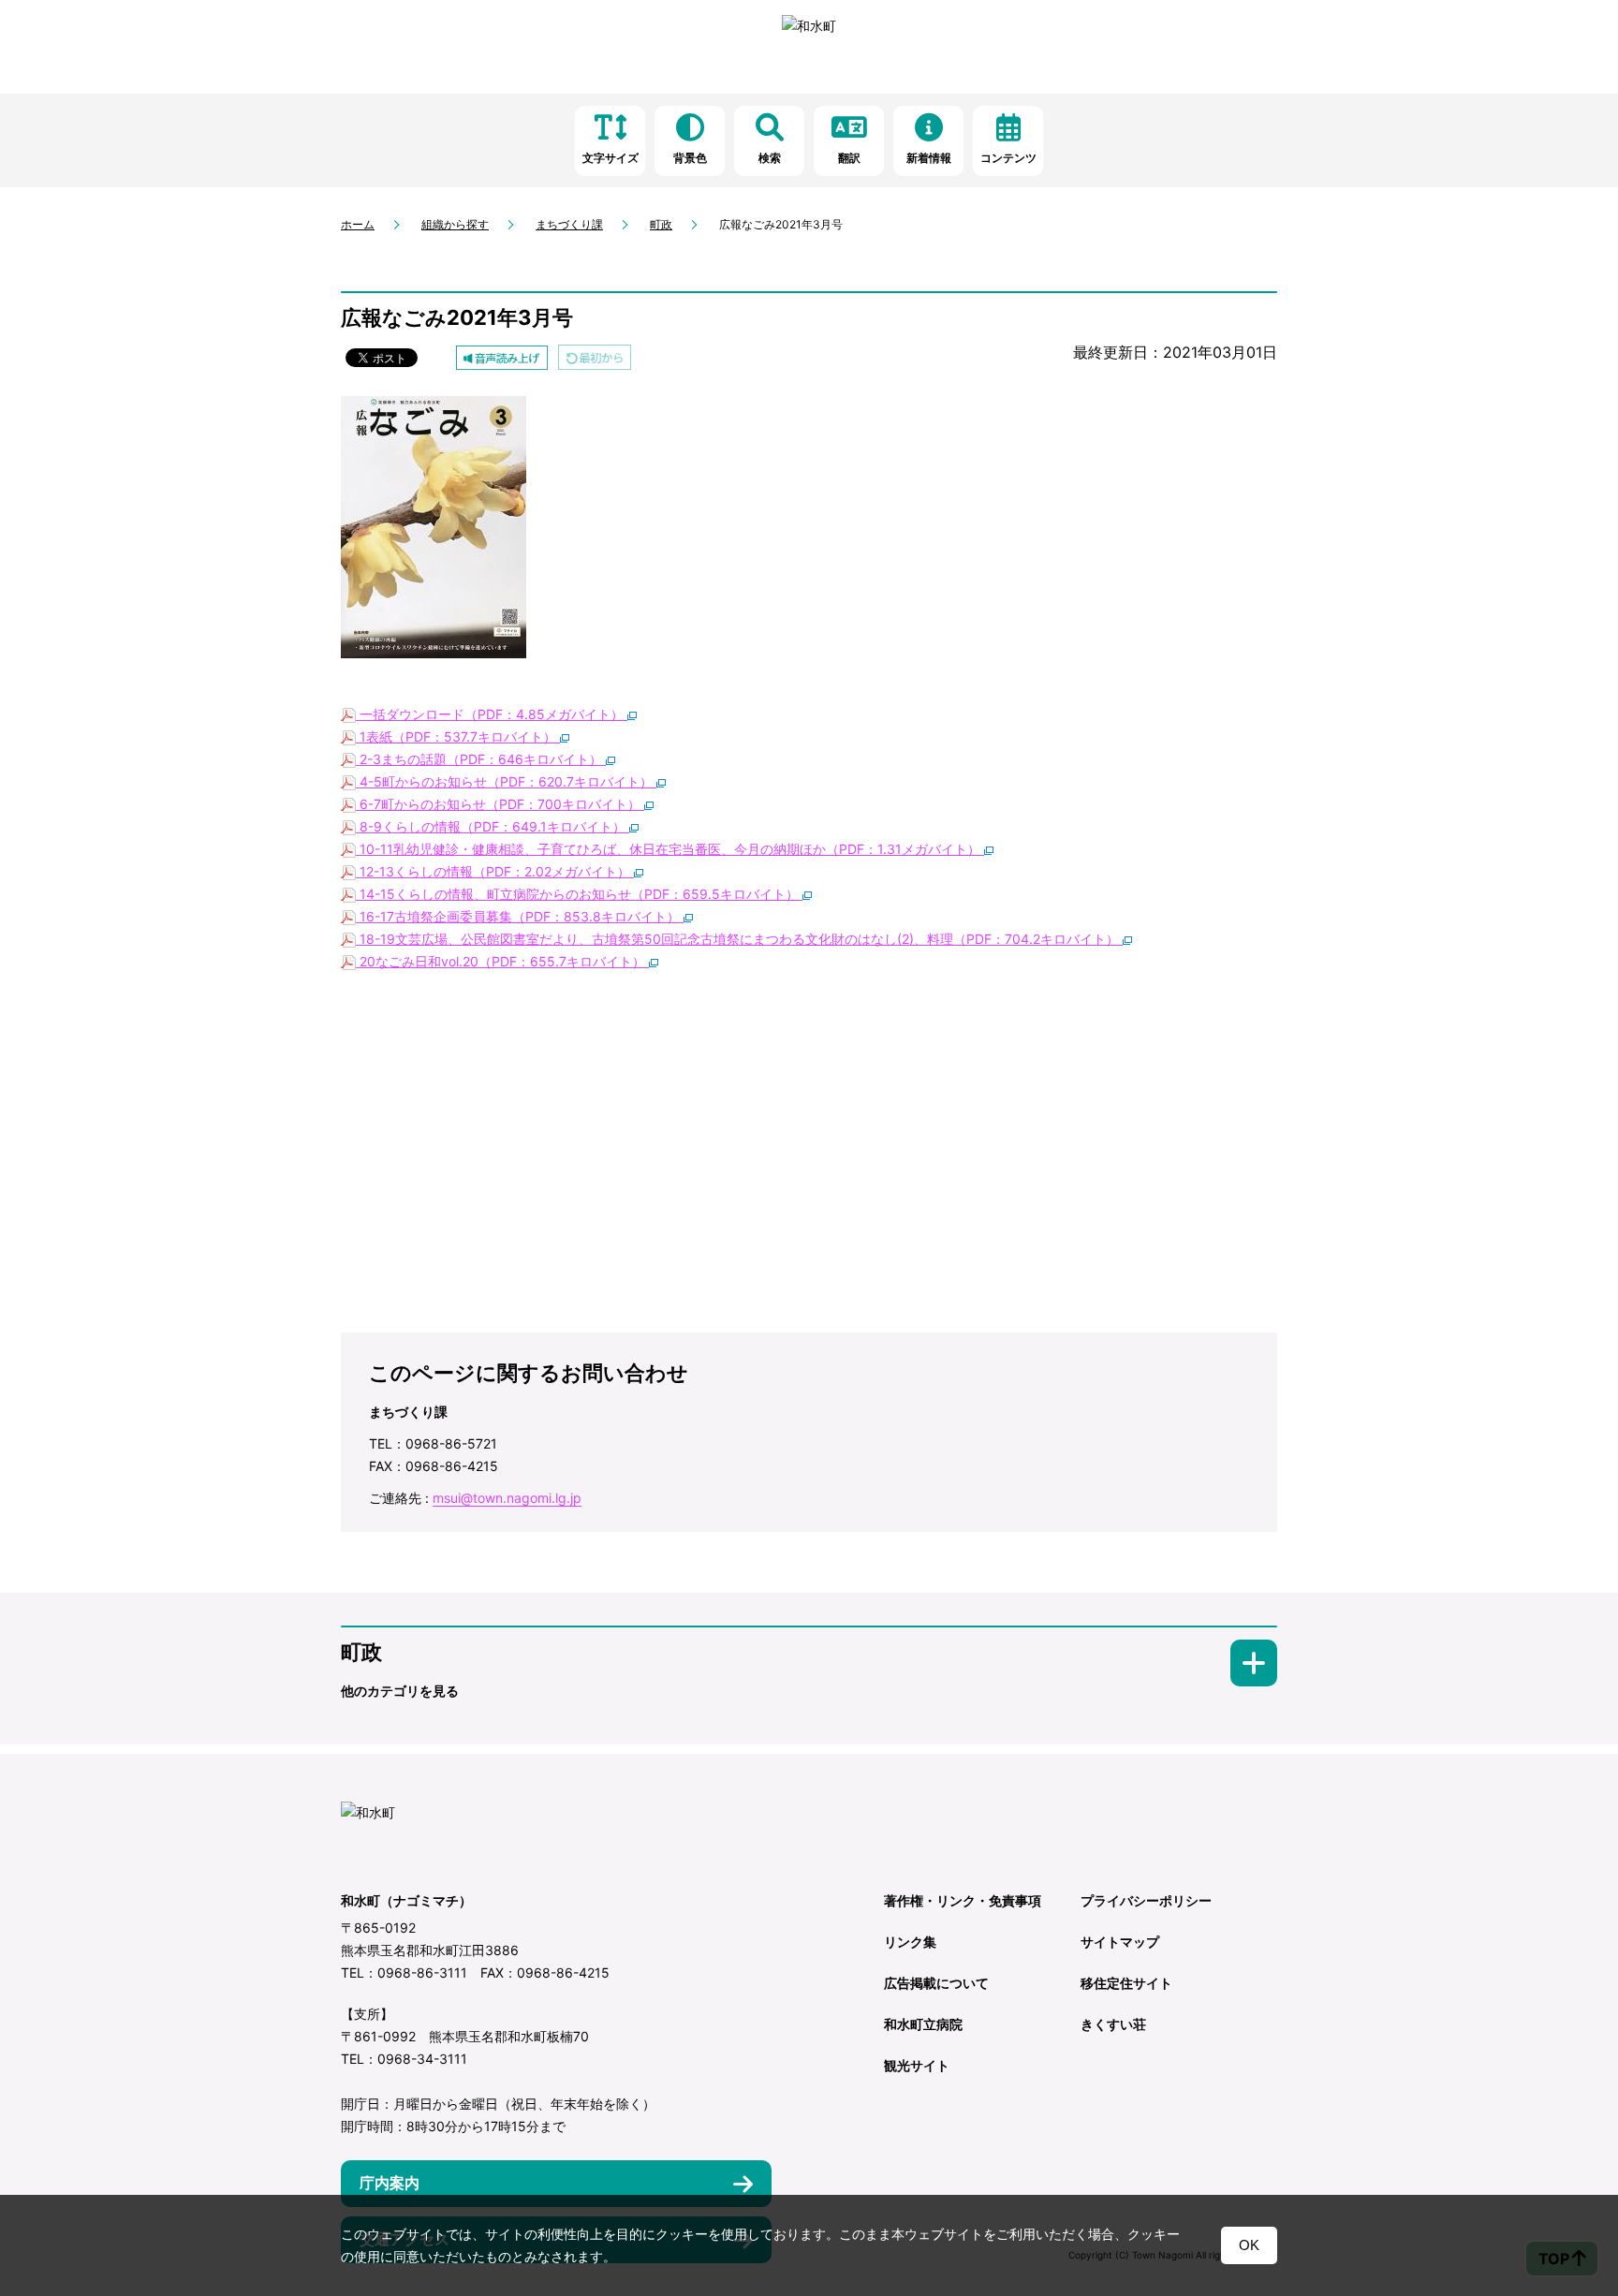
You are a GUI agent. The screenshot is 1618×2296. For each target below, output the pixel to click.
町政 (661, 224)
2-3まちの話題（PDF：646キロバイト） (481, 759)
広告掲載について (936, 1983)
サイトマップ (1120, 1942)
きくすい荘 (1113, 2024)
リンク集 (910, 1942)
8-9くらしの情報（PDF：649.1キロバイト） (493, 826)
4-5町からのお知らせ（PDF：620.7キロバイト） (506, 781)
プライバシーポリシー (1146, 1900)
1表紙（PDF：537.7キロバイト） (458, 736)
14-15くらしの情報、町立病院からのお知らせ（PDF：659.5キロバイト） (579, 894)
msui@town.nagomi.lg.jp (507, 1498)
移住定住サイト (1126, 1983)
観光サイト (917, 2065)
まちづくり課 (569, 224)
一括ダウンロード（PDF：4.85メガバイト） (492, 714)
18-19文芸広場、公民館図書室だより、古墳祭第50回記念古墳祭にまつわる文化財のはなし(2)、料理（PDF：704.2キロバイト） (739, 939)
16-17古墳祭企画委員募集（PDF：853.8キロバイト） (520, 916)
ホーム (358, 224)
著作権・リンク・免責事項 (963, 1900)
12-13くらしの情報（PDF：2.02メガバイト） (495, 871)
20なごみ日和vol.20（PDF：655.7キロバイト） (502, 961)
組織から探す (455, 224)
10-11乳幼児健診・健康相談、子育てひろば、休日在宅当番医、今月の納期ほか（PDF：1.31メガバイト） (670, 849)
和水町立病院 (923, 2024)
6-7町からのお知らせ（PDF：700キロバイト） (500, 804)
